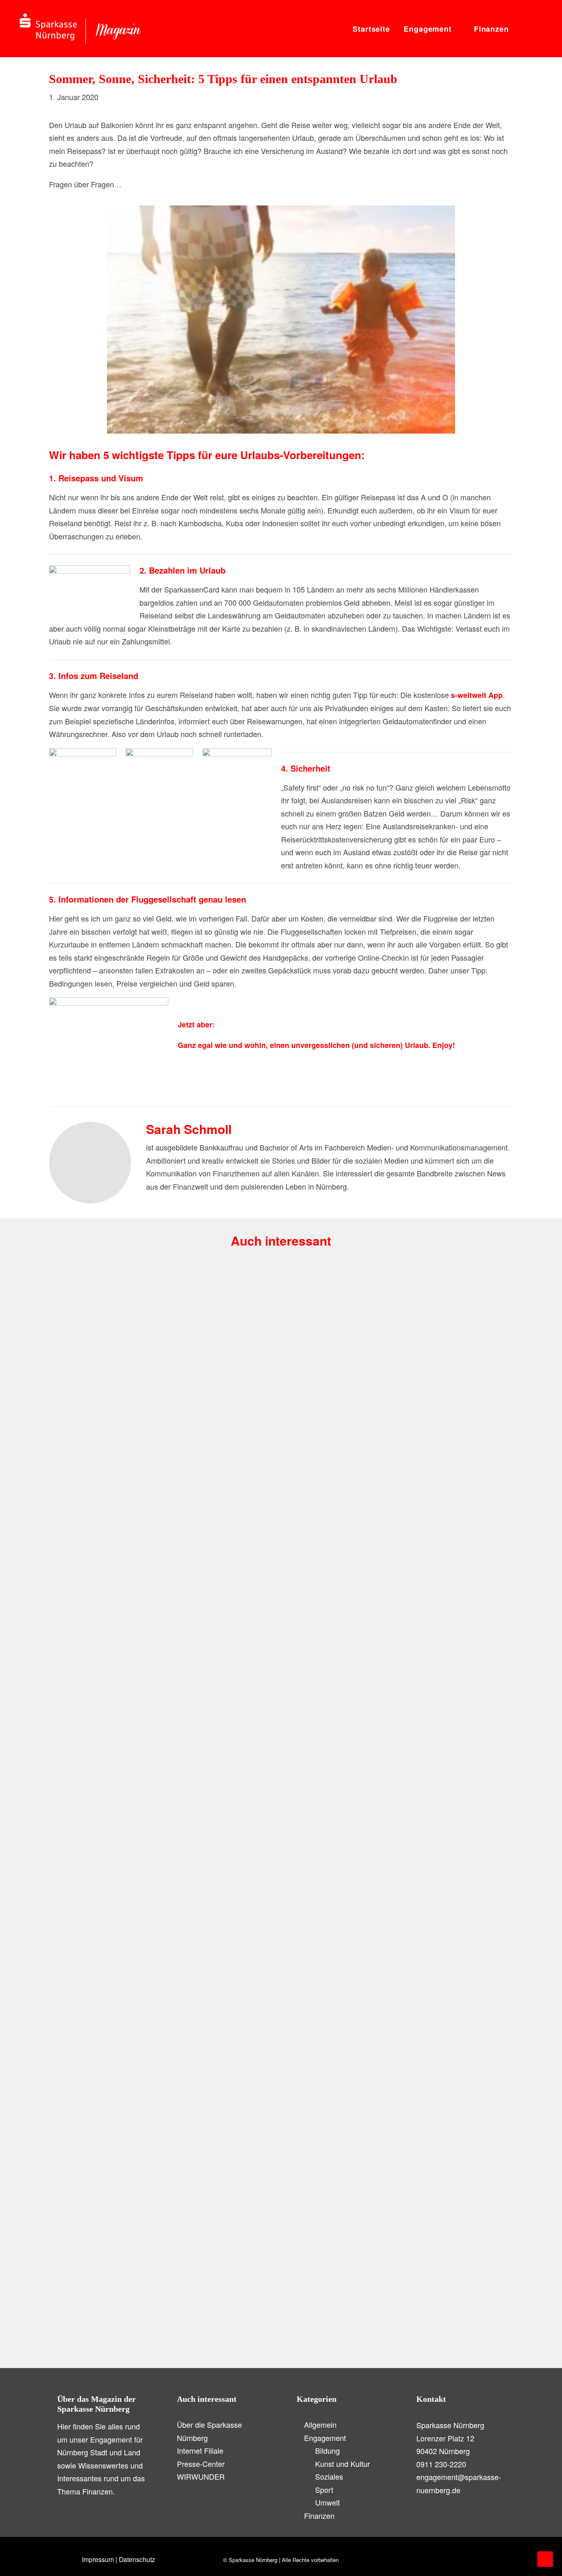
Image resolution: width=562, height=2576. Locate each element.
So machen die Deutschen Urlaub (111, 2334)
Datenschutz (137, 2559)
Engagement (428, 29)
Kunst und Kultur (145, 1948)
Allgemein (320, 2424)
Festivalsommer (86, 1961)
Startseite (371, 29)
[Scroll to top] (545, 2558)
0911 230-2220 (441, 2464)
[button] (523, 29)
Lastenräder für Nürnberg (99, 1544)
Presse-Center (201, 2464)
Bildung (327, 2450)
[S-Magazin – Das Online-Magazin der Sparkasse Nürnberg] (80, 29)
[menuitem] (371, 29)
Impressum (98, 2559)
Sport (324, 2490)
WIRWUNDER (201, 2476)
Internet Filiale (200, 2450)
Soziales (329, 2476)
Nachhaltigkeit (95, 1530)
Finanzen (491, 29)
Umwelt (135, 1530)
